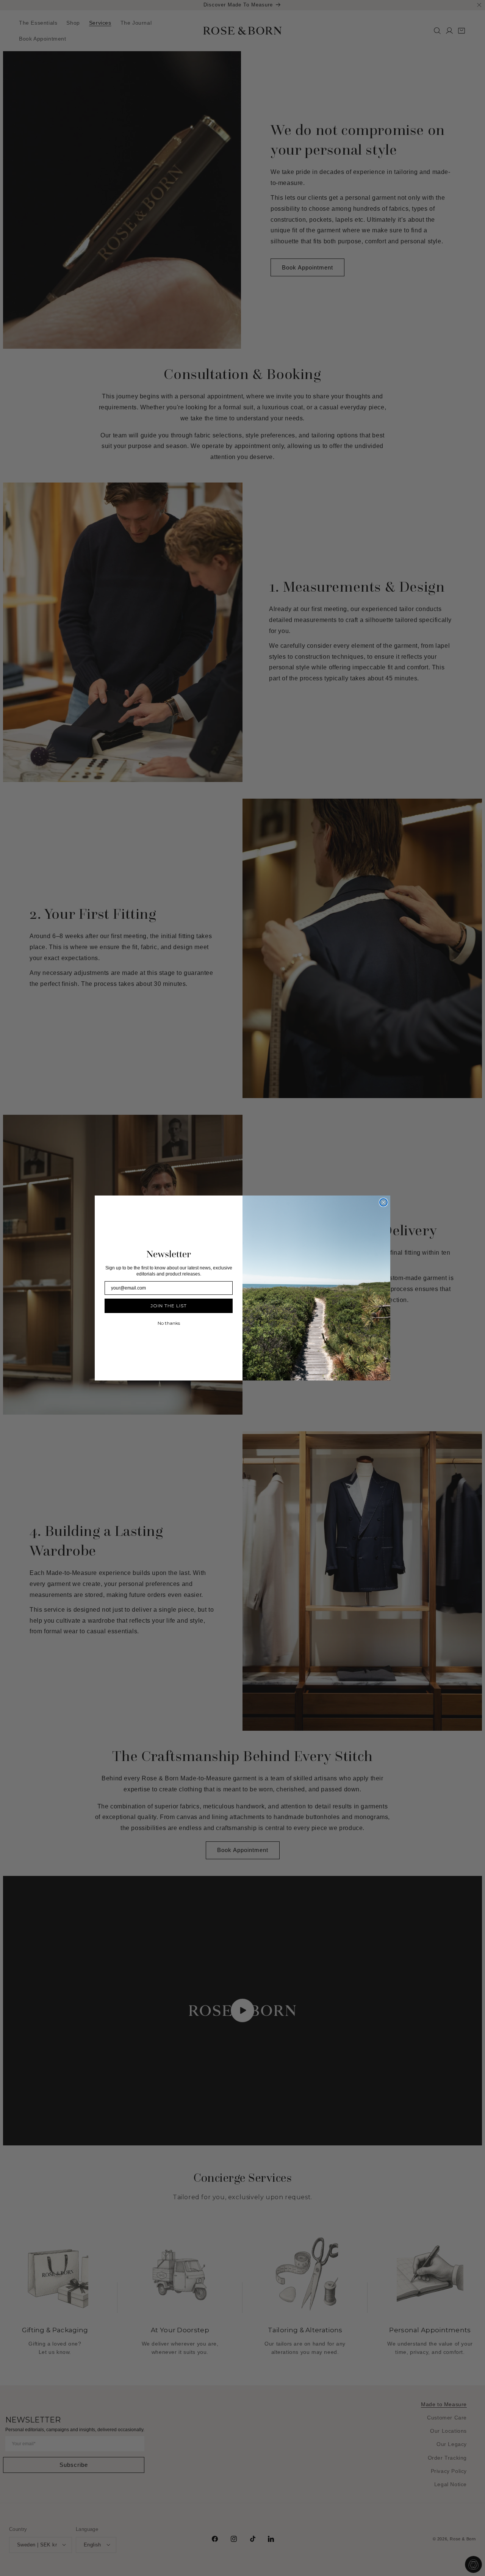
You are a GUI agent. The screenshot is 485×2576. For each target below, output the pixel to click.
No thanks (169, 1323)
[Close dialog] (383, 1202)
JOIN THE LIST (169, 1306)
